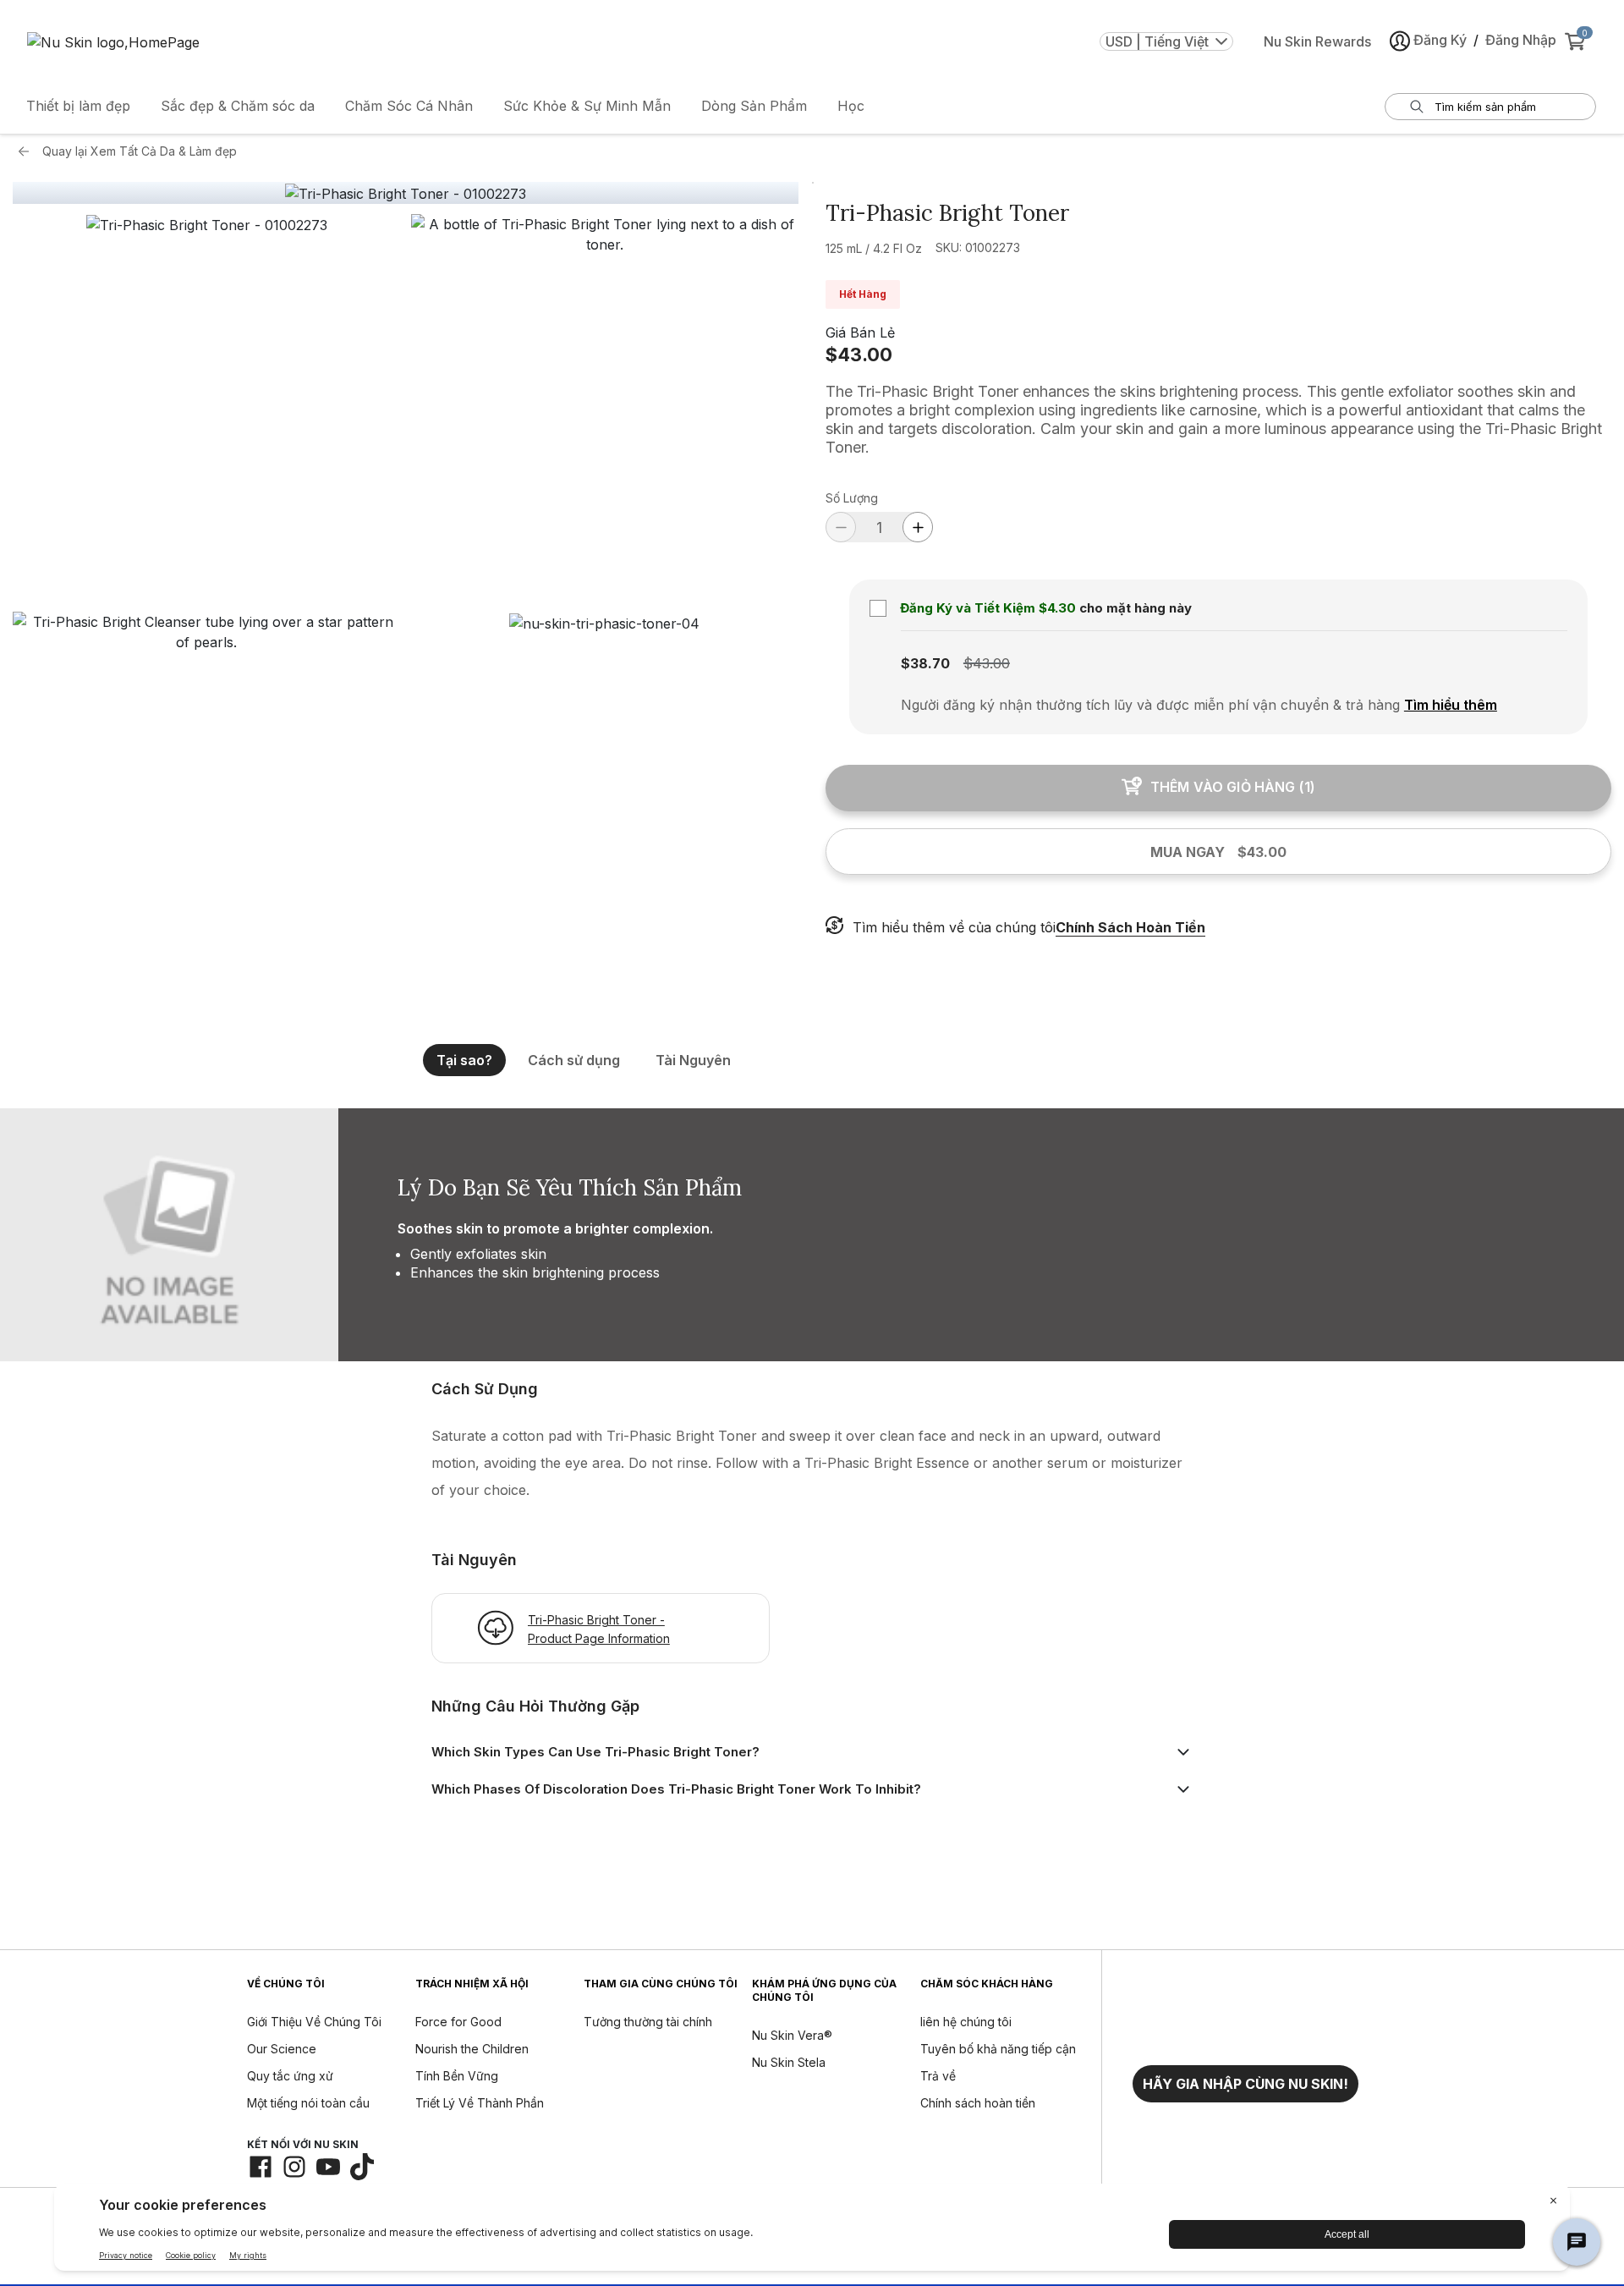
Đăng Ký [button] (1440, 40)
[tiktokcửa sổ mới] (362, 2167)
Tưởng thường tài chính (648, 2022)
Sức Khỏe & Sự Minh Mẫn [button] (587, 106)
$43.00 (859, 354)
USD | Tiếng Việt (1157, 41)
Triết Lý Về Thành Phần (480, 2103)
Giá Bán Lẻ (860, 332)
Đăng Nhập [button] (1521, 40)
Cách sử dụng (574, 1060)
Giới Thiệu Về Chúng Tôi (314, 2022)
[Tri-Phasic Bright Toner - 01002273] (406, 194)
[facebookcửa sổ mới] (261, 2167)
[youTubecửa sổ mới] (328, 2167)
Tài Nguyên (693, 1060)
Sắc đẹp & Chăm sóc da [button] (238, 106)
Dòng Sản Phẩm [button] (754, 106)
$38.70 (925, 663)
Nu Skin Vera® (792, 2035)
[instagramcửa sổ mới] (294, 2167)
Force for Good (458, 2022)
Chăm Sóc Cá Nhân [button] (409, 106)
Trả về (938, 2076)
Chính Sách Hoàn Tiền (1130, 927)
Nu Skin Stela (789, 2062)
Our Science (282, 2049)
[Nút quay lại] (28, 151)
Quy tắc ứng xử (290, 2076)
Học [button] (851, 106)
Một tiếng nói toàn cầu (308, 2103)
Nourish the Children (472, 2049)
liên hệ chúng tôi (966, 2022)
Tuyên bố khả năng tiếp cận (998, 2049)
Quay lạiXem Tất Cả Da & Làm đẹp (140, 151)
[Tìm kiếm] (1417, 107)
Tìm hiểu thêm (1451, 705)
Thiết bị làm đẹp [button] (78, 106)
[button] (207, 408)
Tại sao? (464, 1060)
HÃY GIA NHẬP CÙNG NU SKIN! (1245, 2084)
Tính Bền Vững (457, 2076)
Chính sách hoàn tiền (978, 2103)
